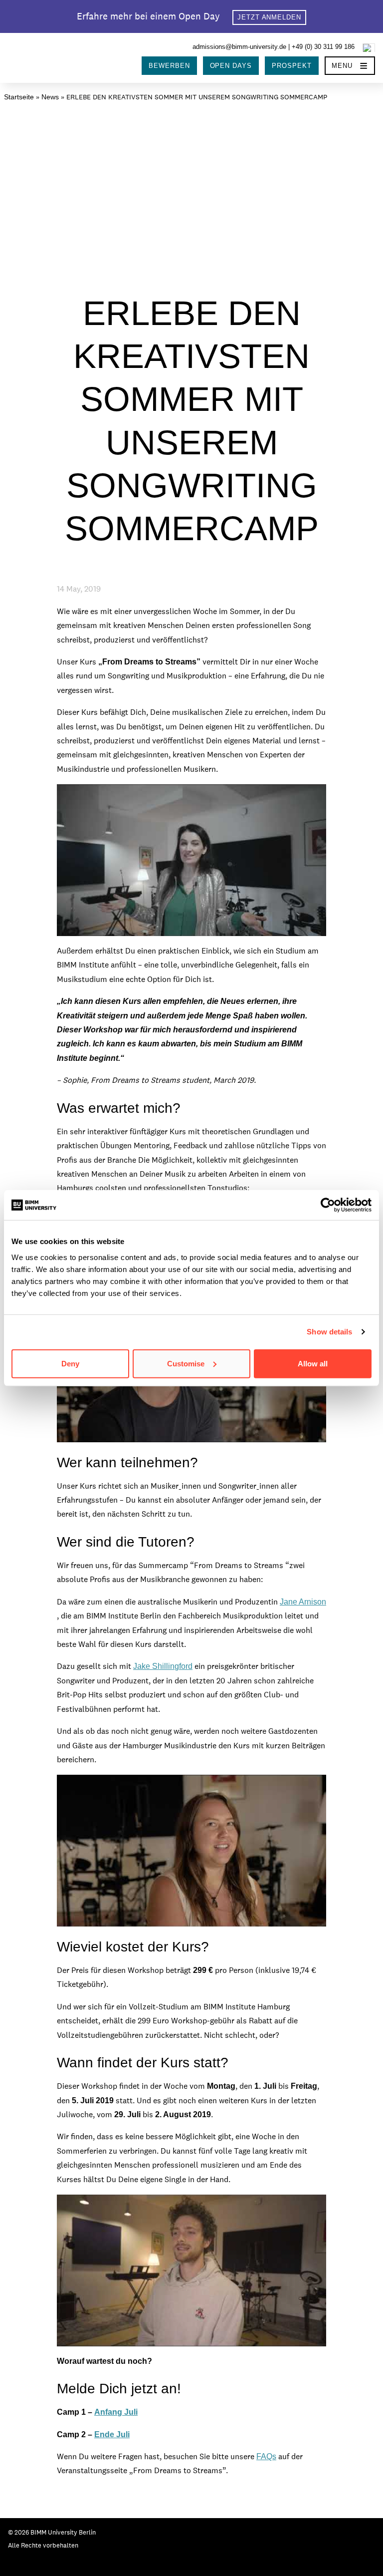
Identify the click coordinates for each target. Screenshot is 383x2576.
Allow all (313, 1363)
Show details (329, 1332)
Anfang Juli (116, 2412)
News (50, 97)
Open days (231, 66)
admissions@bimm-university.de (239, 47)
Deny (70, 1363)
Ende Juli (112, 2434)
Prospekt (292, 66)
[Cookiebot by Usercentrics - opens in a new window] (328, 1205)
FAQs (266, 2456)
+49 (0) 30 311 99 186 (323, 47)
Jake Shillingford (163, 1666)
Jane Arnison (303, 1602)
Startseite (19, 97)
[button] (350, 66)
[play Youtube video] (191, 860)
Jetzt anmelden (270, 17)
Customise (186, 1363)
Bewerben (169, 66)
